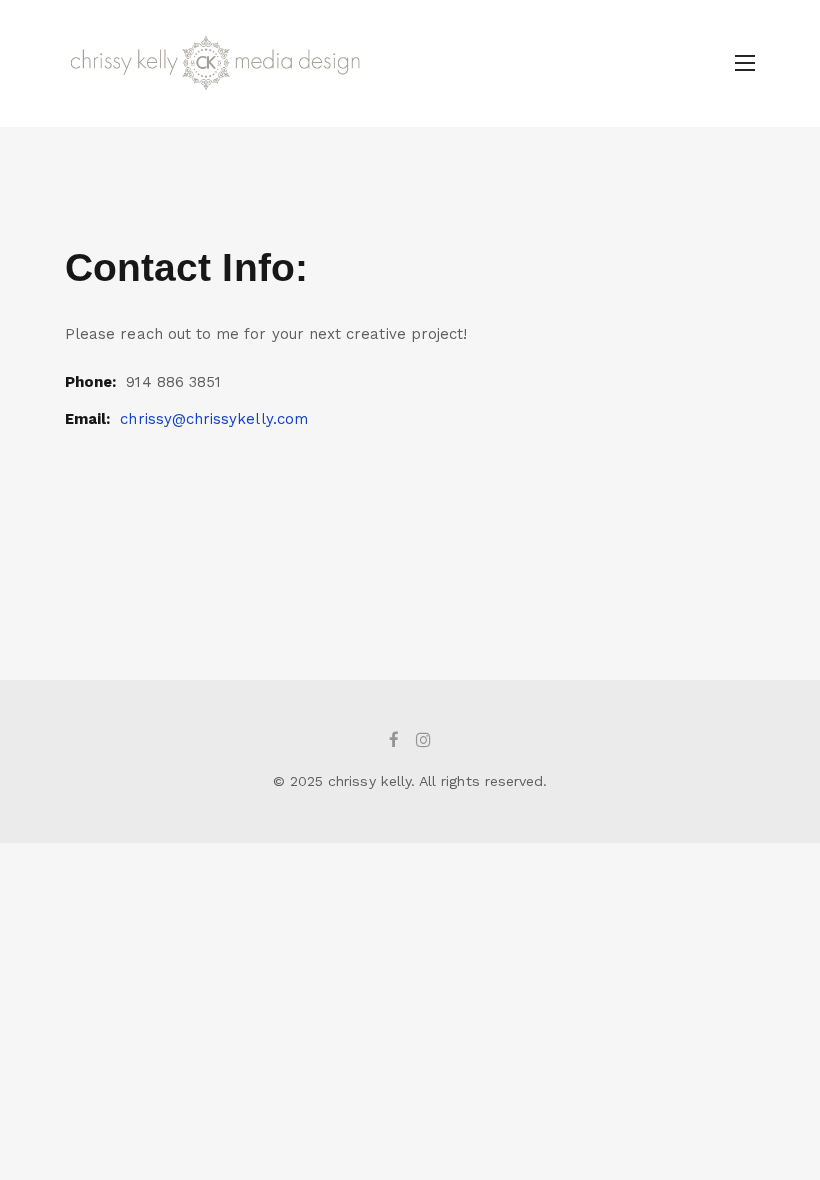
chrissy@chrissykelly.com (213, 419)
